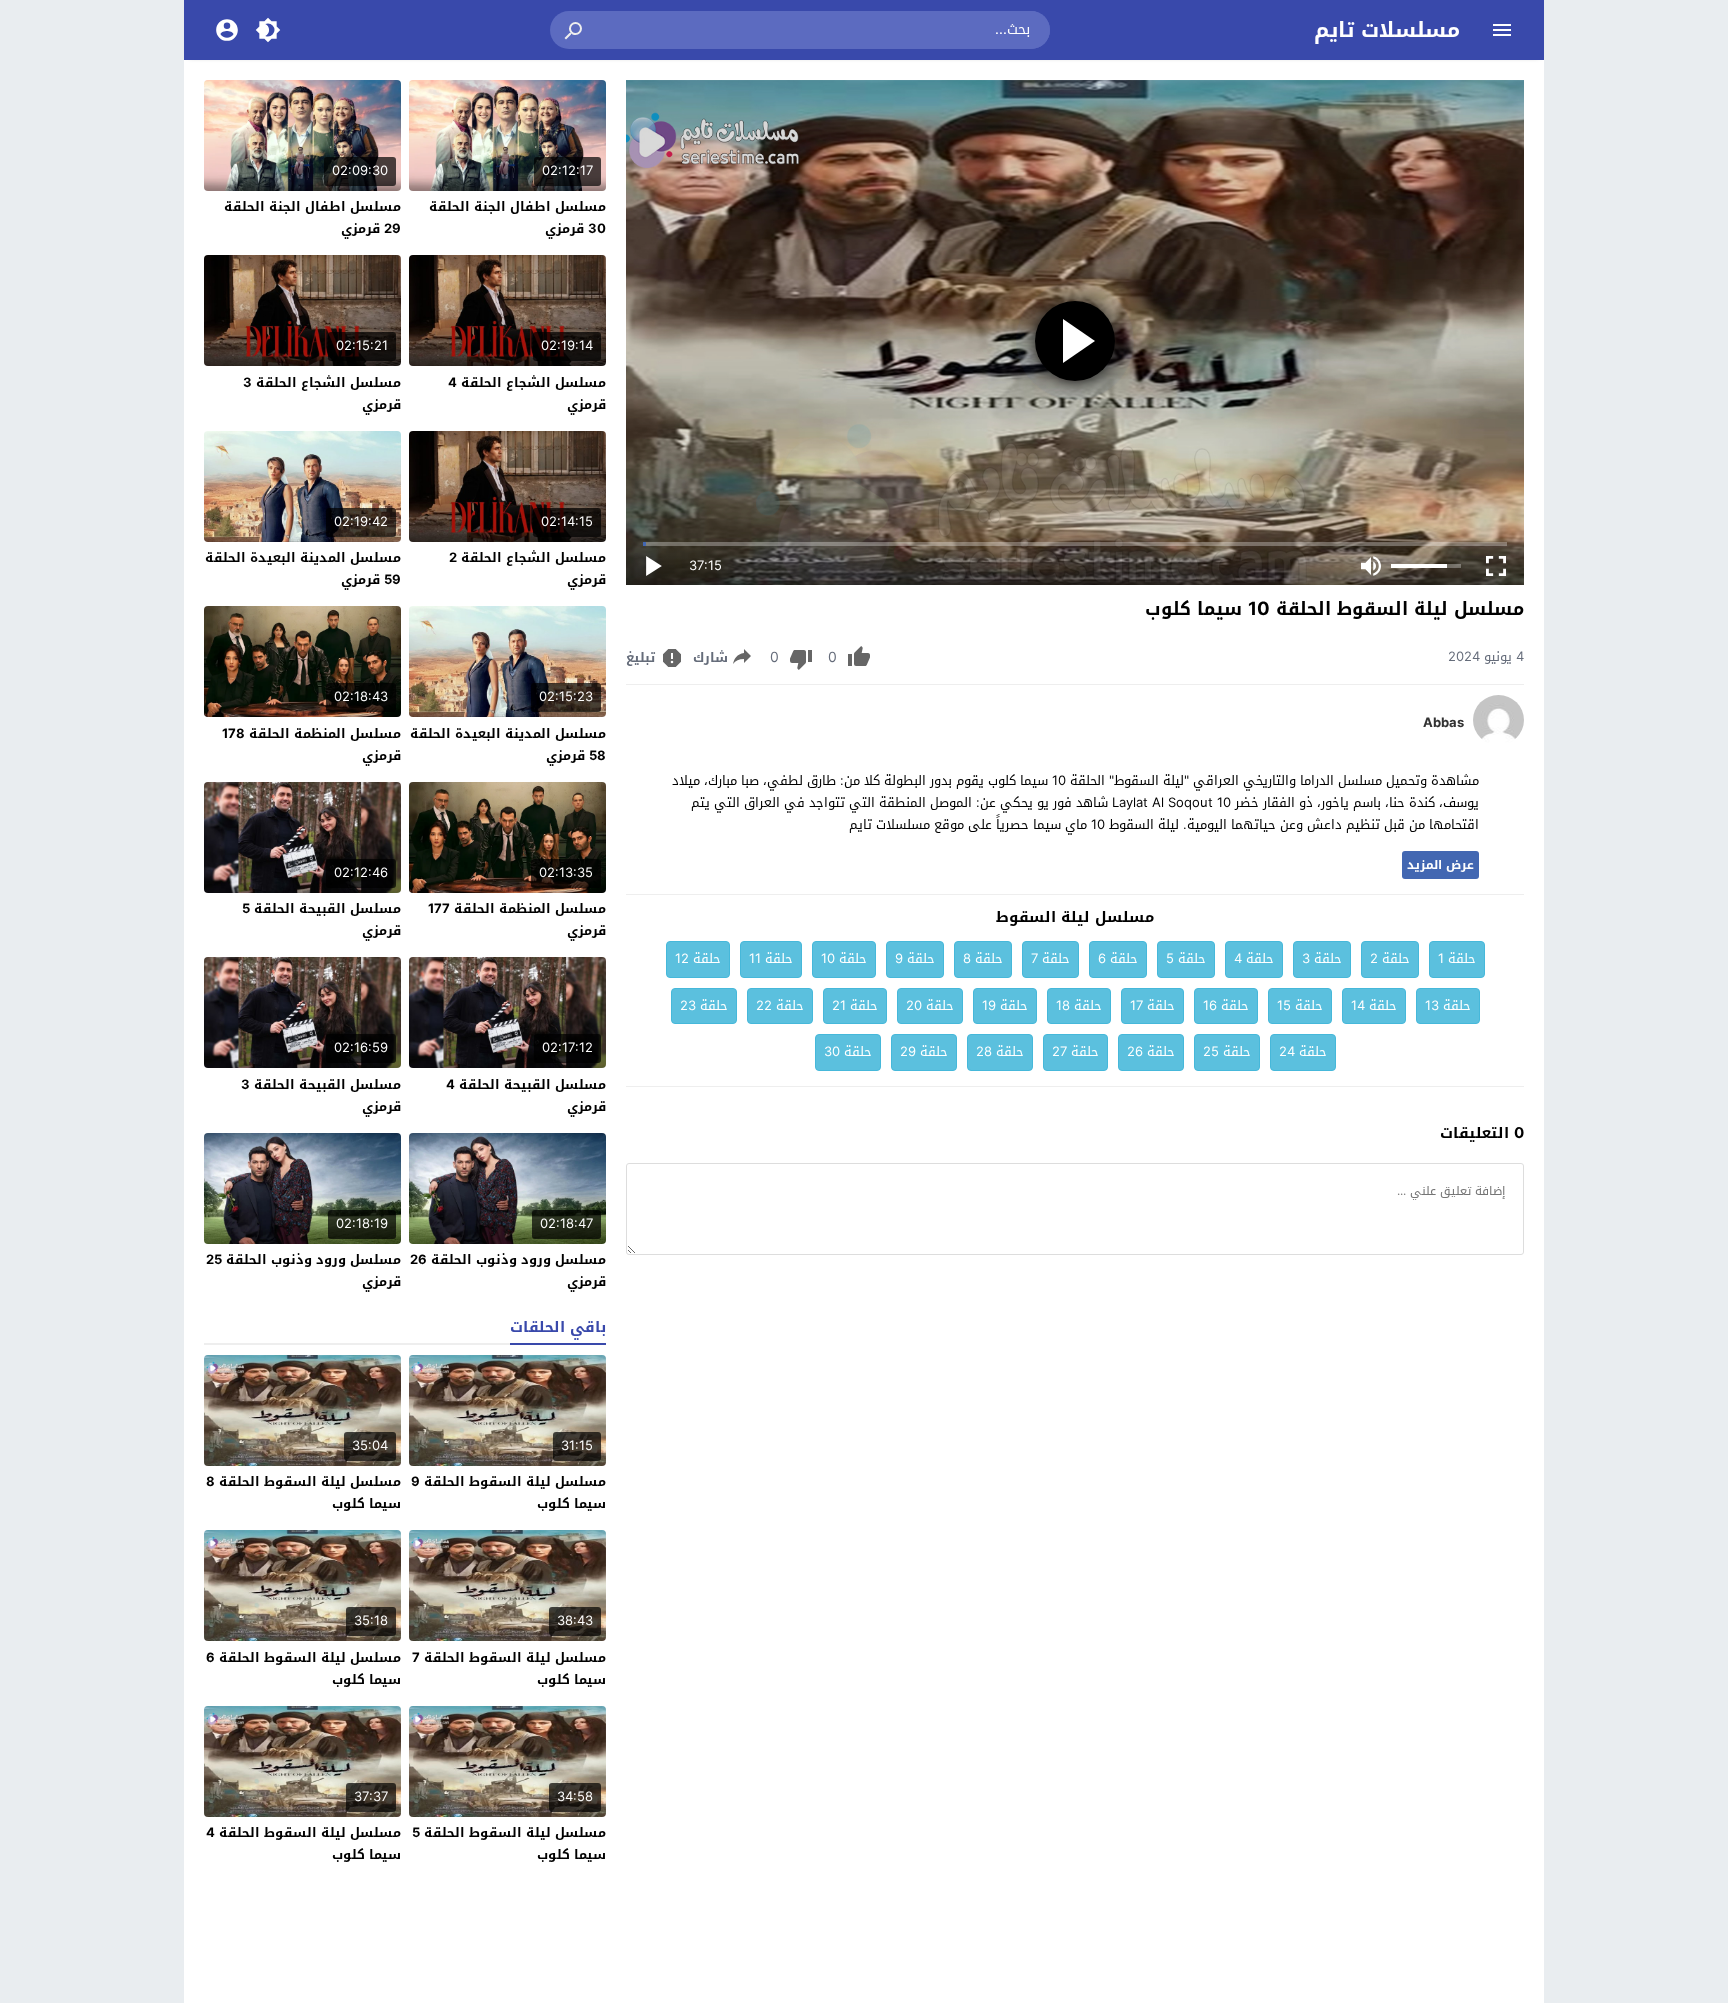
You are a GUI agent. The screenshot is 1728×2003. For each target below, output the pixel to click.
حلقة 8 (983, 958)
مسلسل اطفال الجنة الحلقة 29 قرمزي (312, 217)
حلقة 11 (771, 958)
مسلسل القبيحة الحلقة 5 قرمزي (321, 919)
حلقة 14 (1374, 1005)
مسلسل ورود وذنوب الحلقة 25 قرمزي (303, 1270)
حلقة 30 (848, 1051)
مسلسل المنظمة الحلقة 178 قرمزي (311, 744)
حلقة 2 (1390, 958)
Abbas (1443, 723)
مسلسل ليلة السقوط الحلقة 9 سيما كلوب (508, 1492)
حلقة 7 (1050, 958)
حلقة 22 (780, 1005)
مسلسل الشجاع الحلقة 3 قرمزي (322, 393)
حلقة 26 (1151, 1051)
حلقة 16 (1226, 1005)
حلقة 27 (1075, 1051)
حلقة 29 (924, 1051)
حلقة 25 (1227, 1051)
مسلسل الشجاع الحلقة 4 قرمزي (527, 393)
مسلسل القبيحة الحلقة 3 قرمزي (321, 1095)
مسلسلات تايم (1387, 30)
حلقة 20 (930, 1005)
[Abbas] (1498, 740)
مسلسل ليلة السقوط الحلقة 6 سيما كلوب (303, 1668)
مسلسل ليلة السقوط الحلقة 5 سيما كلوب (509, 1843)
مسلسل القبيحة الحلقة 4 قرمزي (526, 1095)
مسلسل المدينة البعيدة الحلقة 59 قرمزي (303, 568)
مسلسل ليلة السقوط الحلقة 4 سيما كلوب (303, 1843)
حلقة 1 (1457, 958)
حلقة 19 (1005, 1005)
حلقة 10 (844, 958)
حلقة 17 (1152, 1005)
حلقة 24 (1303, 1051)
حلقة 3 (1322, 958)
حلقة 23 (704, 1005)
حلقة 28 (1000, 1051)
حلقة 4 (1254, 958)
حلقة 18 (1079, 1005)
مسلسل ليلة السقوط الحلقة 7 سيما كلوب (509, 1668)
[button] (575, 30)
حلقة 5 (1186, 958)
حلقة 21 (855, 1005)
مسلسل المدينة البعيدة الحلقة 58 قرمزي (508, 744)
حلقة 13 (1448, 1005)
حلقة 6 (1118, 958)
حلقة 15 (1300, 1005)
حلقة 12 (698, 958)
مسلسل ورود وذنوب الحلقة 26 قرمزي (508, 1270)
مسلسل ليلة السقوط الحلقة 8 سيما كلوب (303, 1492)
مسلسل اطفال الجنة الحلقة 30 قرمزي (517, 217)
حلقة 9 (915, 958)
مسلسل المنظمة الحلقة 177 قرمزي (517, 919)
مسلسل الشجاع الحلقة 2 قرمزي (527, 568)
